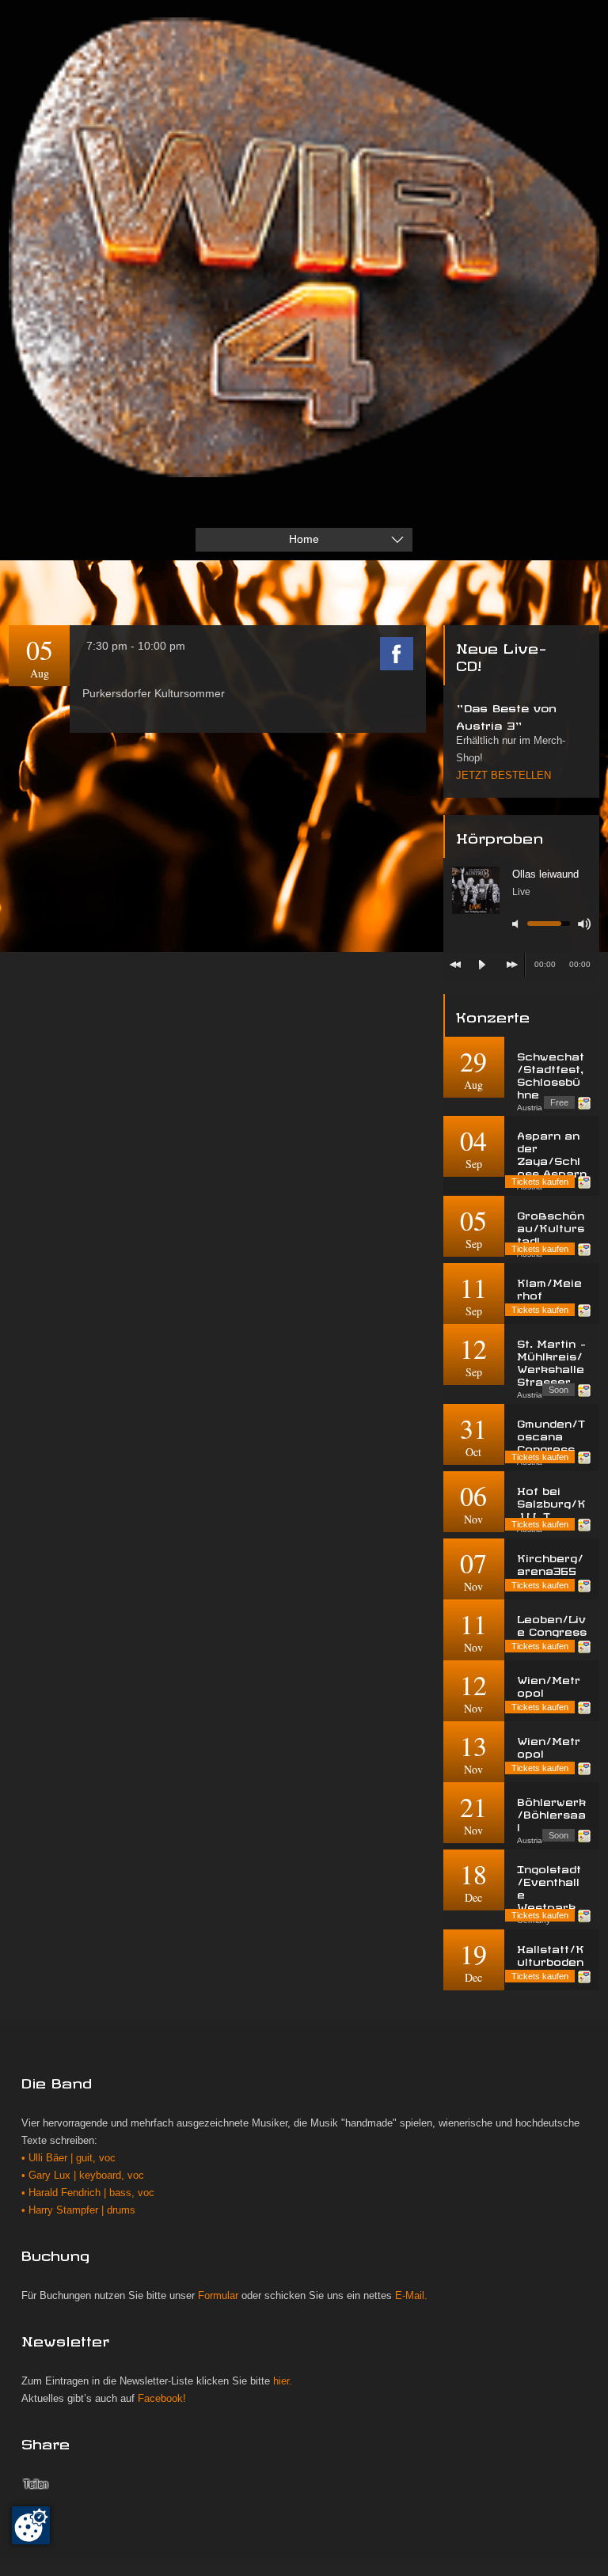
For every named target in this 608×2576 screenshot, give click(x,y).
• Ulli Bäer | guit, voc (68, 2158)
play (482, 965)
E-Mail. (411, 2296)
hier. (283, 2381)
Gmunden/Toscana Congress (551, 1434)
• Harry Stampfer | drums (78, 2210)
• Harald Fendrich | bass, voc (88, 2193)
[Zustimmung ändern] (31, 2525)
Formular (218, 2296)
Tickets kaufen (540, 1182)
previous (455, 965)
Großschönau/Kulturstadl (551, 1226)
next (512, 965)
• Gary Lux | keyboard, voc (83, 2176)
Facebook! (162, 2399)
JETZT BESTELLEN (503, 776)
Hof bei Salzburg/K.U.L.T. (551, 1502)
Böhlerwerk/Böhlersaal (551, 1813)
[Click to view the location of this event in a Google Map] (584, 1103)
